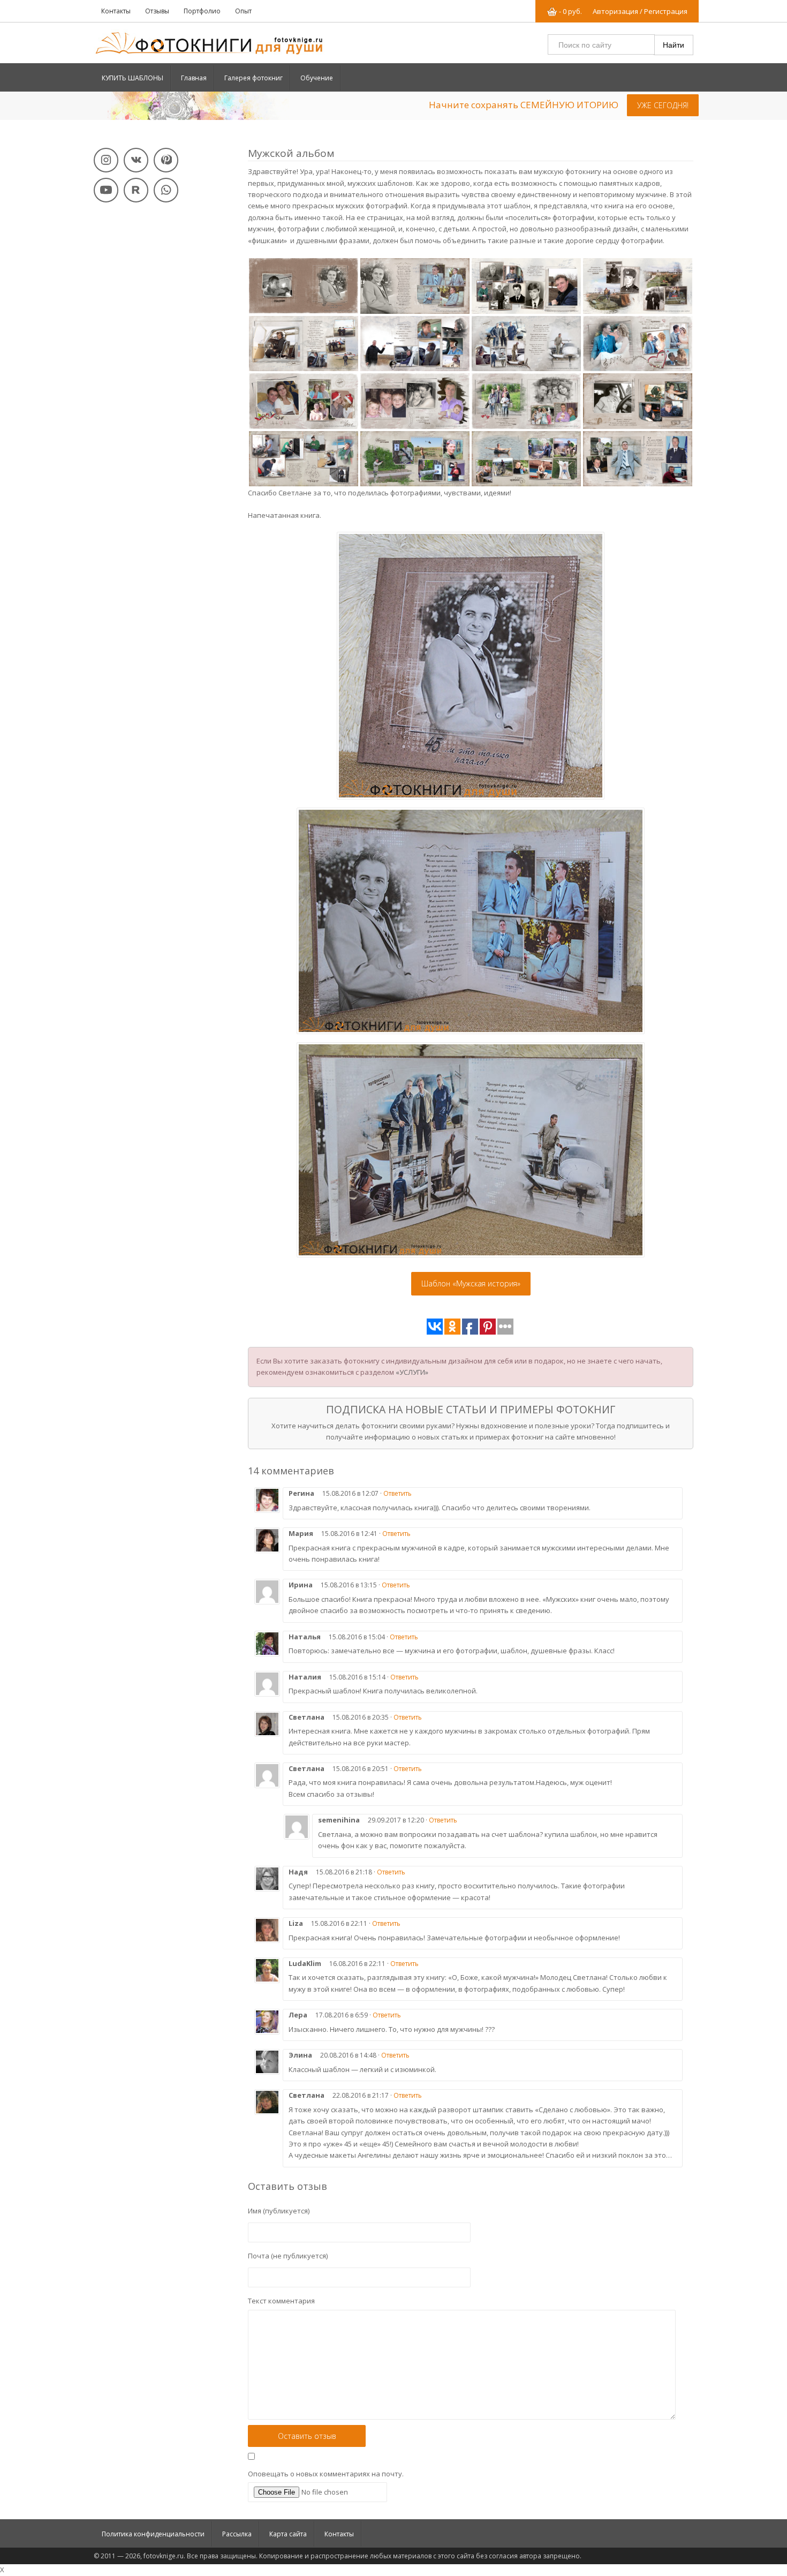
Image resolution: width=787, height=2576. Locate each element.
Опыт (243, 11)
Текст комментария (281, 2301)
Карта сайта (288, 2534)
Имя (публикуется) (279, 2211)
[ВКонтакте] (136, 160)
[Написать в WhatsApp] (166, 190)
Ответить (398, 1493)
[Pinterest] (166, 160)
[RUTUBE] (136, 190)
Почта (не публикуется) (288, 2256)
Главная (194, 78)
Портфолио (202, 11)
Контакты (116, 11)
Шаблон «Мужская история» (471, 1283)
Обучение (317, 78)
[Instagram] (106, 160)
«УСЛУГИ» (412, 1372)
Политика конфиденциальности (153, 2534)
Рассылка (237, 2534)
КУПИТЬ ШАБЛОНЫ (133, 78)
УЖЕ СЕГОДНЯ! (663, 105)
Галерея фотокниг (253, 78)
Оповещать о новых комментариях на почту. (326, 2474)
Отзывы (157, 11)
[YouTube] (106, 190)
